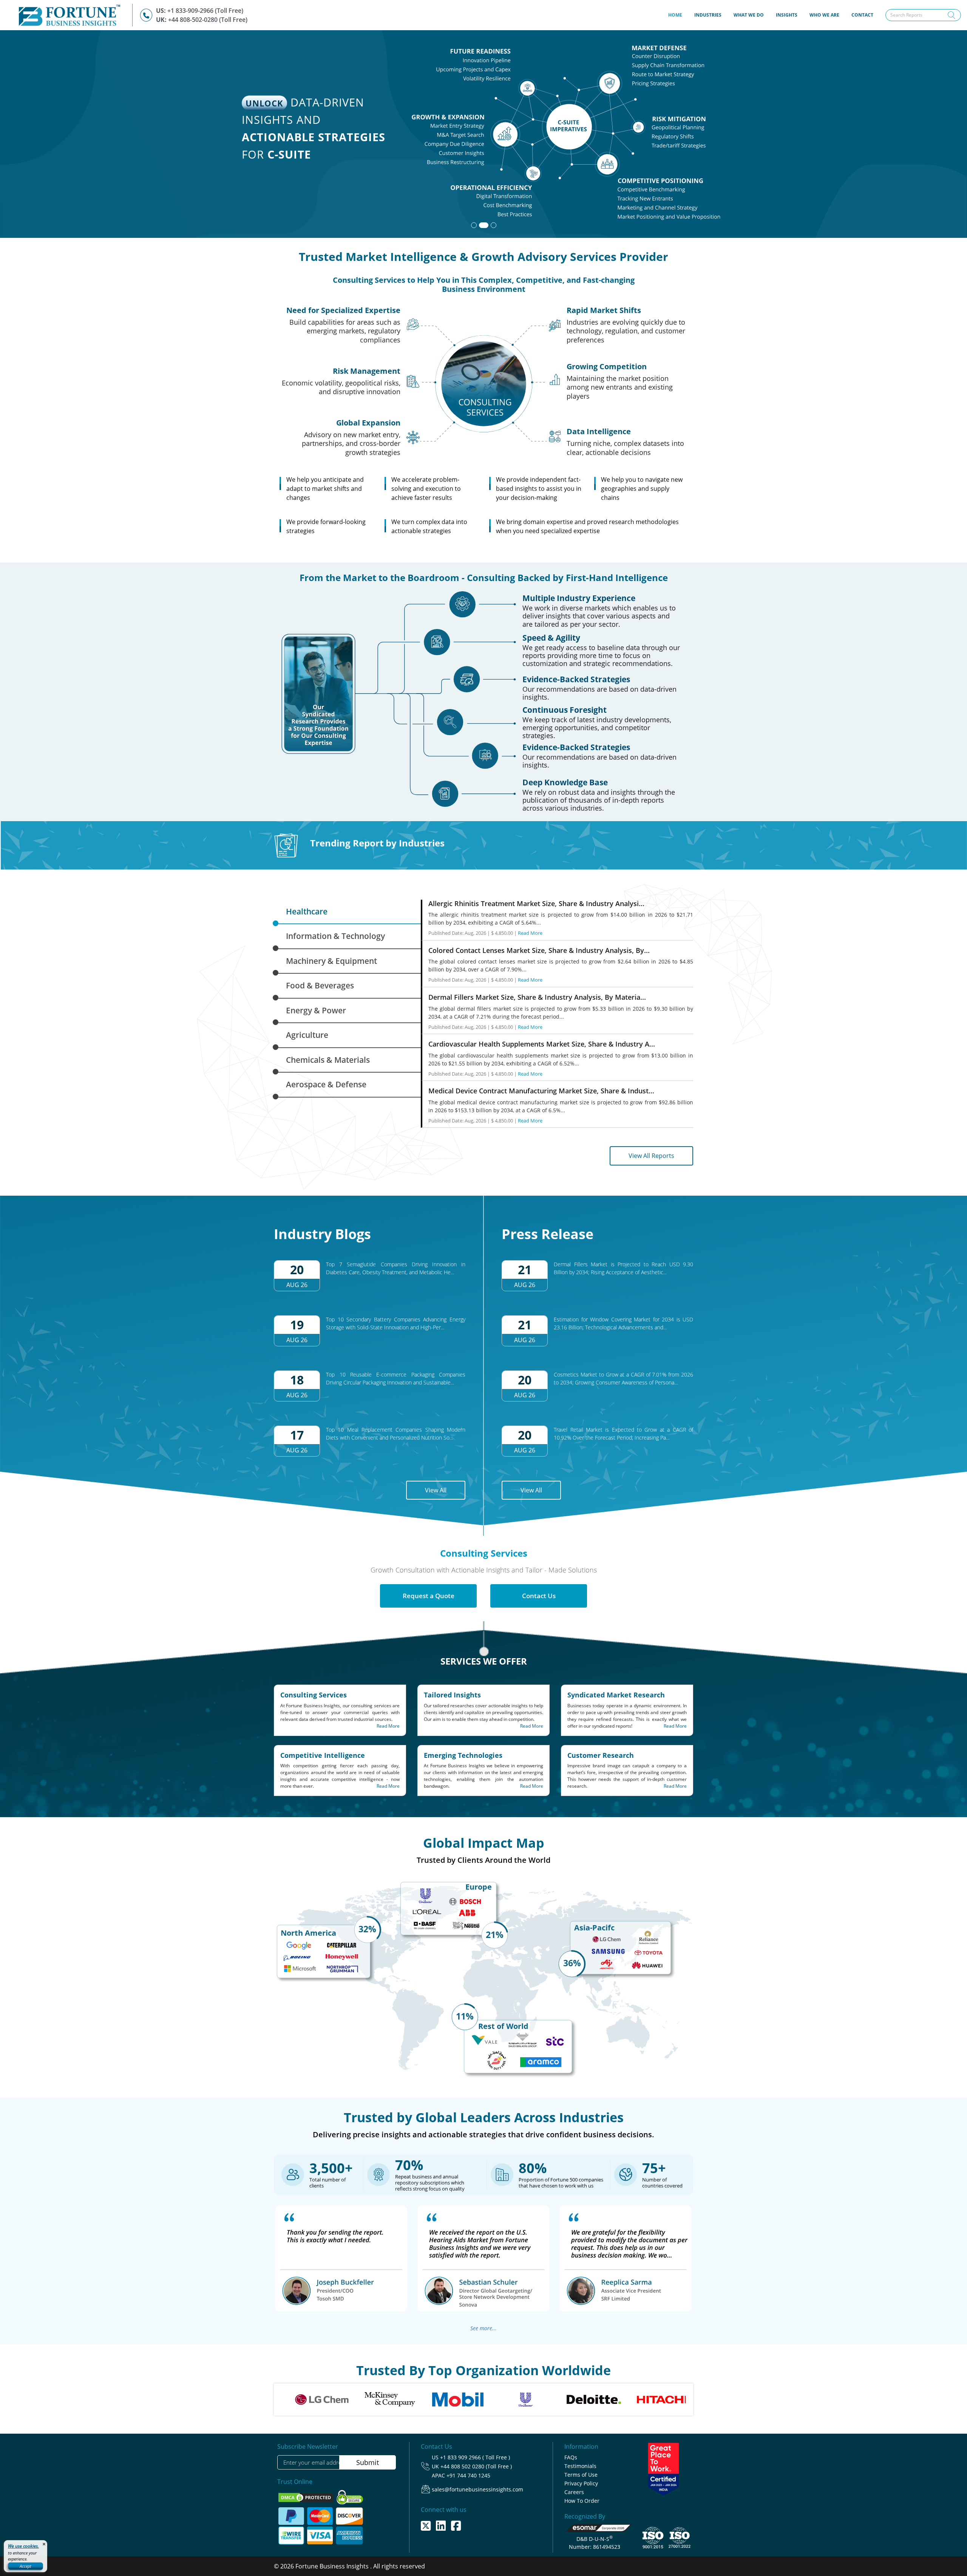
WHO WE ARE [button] (824, 15)
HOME (678, 15)
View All (436, 1490)
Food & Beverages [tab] (320, 985)
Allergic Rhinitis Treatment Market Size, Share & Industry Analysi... (536, 903)
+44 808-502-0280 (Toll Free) (208, 20)
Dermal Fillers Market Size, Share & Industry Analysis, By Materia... (537, 997)
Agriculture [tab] (307, 1035)
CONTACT (862, 15)
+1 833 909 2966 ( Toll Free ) (475, 2457)
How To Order (582, 2501)
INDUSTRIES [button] (708, 15)
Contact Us (539, 1596)
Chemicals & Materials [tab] (328, 1060)
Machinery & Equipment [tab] (331, 961)
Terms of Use (581, 2475)
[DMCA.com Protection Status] (306, 2497)
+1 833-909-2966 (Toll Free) (205, 11)
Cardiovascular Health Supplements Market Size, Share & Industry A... (542, 1044)
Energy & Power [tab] (316, 1010)
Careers (574, 2492)
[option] (288, 2399)
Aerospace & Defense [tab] (326, 1084)
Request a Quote (429, 1596)
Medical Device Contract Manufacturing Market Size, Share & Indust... (541, 1091)
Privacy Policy (581, 2483)
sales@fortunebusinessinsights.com (477, 2489)
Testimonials (580, 2466)
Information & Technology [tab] (335, 936)
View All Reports (651, 1156)
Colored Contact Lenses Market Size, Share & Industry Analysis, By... (539, 950)
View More (676, 187)
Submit (368, 2462)
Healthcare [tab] (307, 911)
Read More (530, 933)
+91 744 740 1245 (468, 2475)
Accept (25, 2566)
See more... (483, 2328)
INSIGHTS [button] (787, 15)
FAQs (571, 2457)
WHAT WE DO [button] (749, 15)
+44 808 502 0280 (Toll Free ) (476, 2466)
